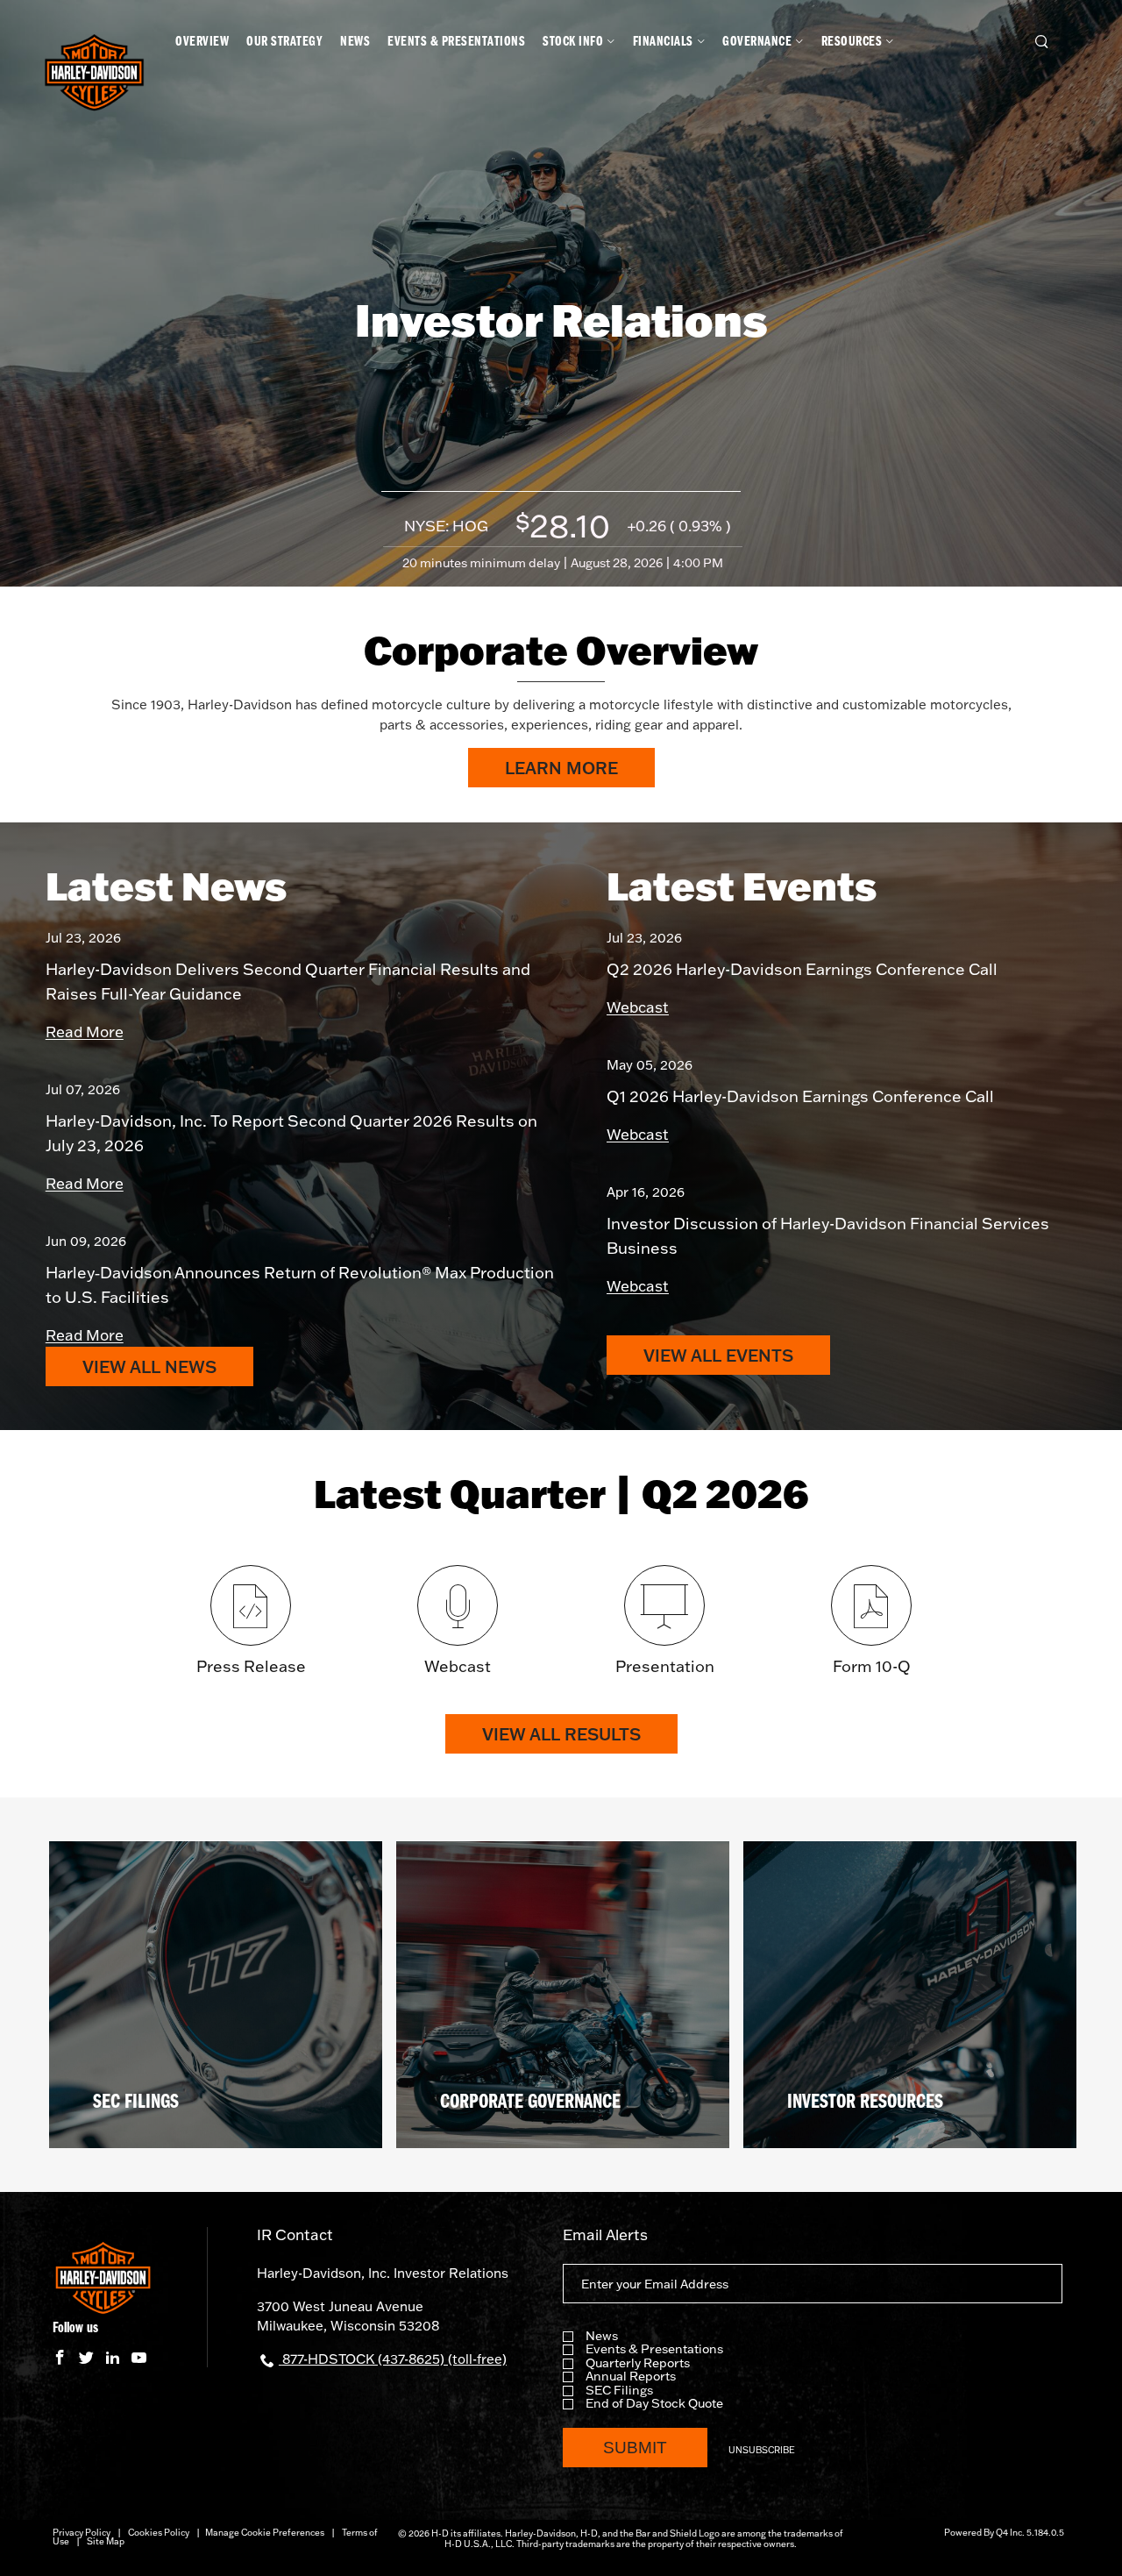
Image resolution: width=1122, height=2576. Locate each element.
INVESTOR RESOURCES (865, 2103)
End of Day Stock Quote (654, 2404)
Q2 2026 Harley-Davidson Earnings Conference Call (802, 969)
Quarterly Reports (638, 2363)
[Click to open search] (1042, 43)
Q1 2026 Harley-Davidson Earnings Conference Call (800, 1096)
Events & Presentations (654, 2349)
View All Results (561, 1734)
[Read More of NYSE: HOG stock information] (561, 530)
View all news (149, 1366)
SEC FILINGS (136, 2103)
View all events (718, 1355)
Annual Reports (631, 2377)
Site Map (106, 2541)
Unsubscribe (762, 2450)
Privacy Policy (82, 2533)
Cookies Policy (159, 2533)
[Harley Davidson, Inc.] (94, 75)
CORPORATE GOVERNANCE (530, 2103)
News (602, 2336)
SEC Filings (619, 2391)
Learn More (580, 772)
